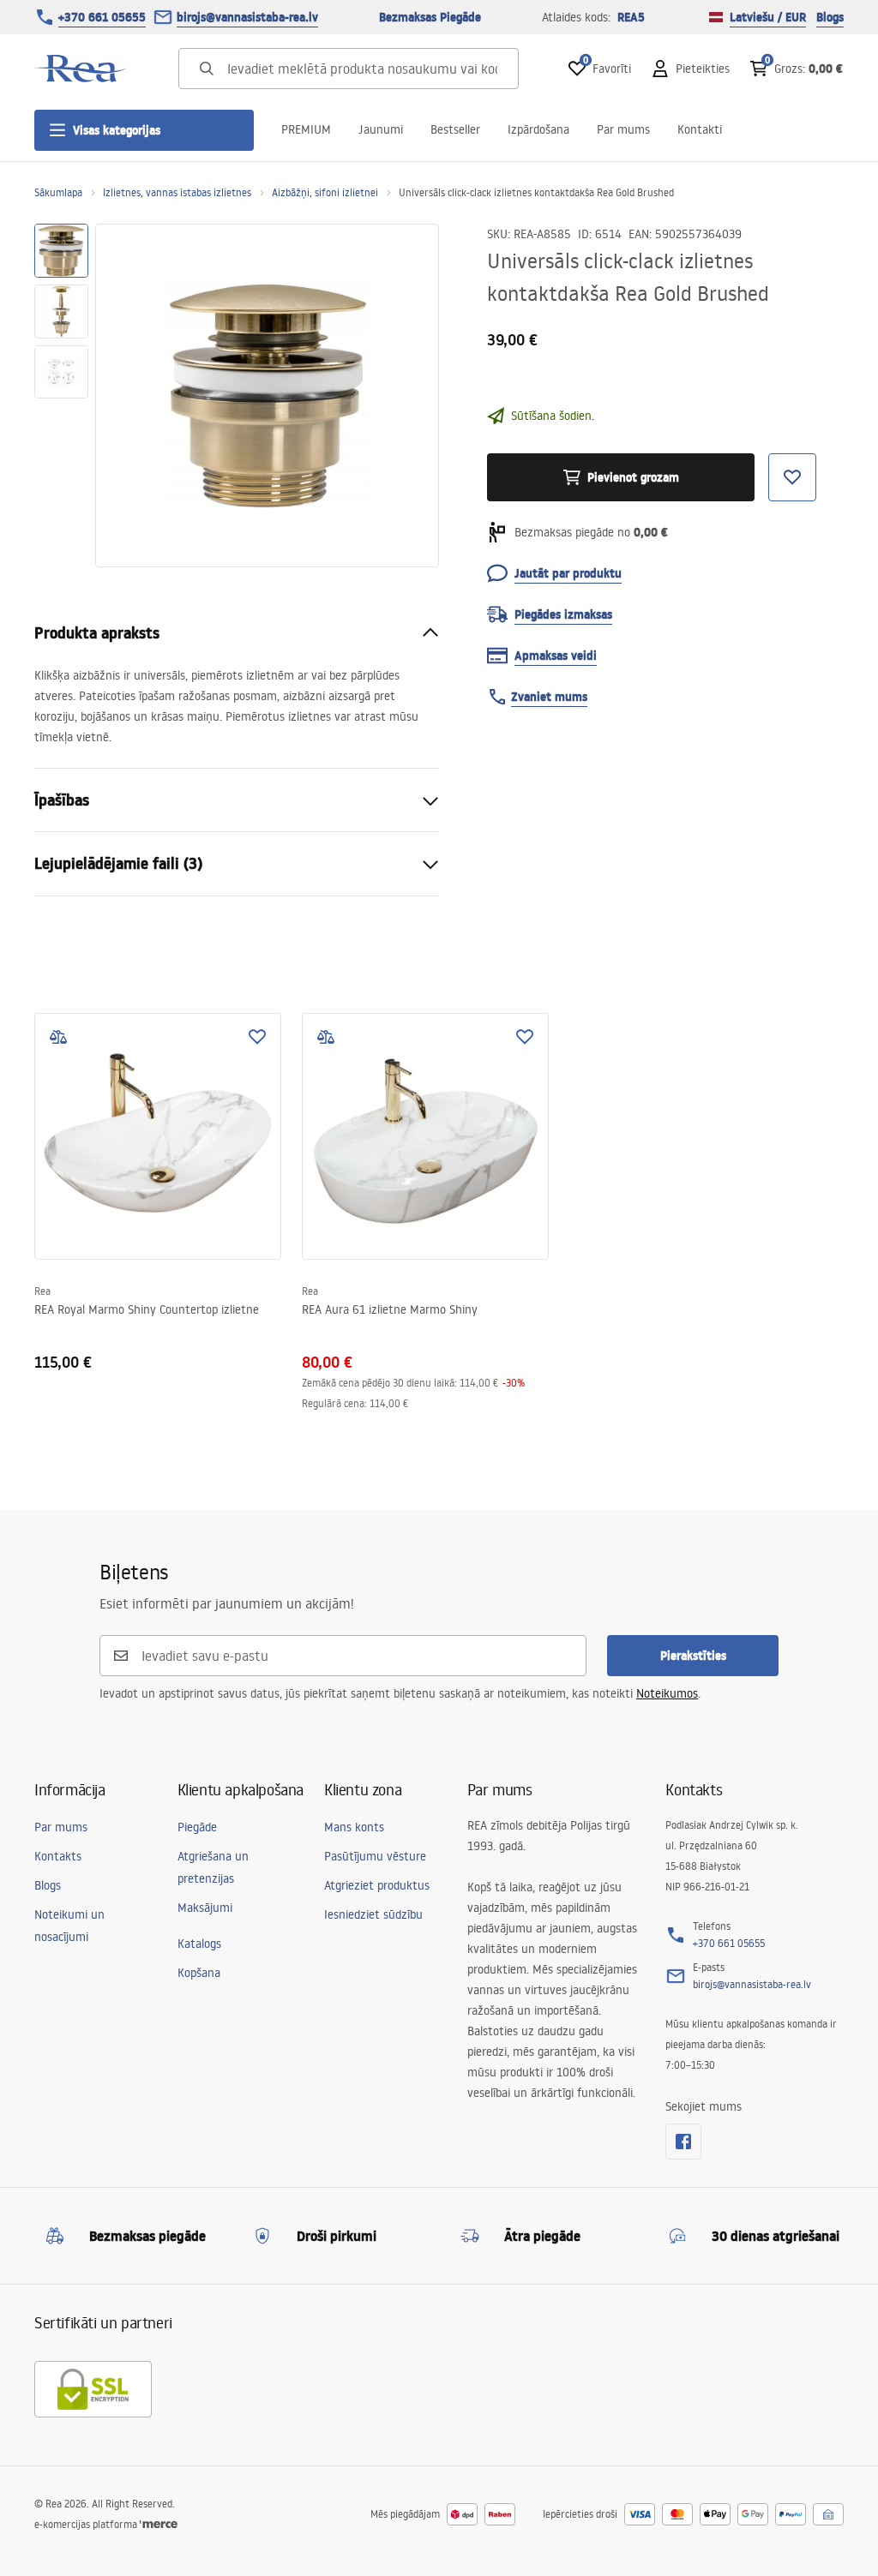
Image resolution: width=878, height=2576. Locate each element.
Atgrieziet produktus (377, 1885)
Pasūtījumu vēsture (375, 1856)
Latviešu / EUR (768, 17)
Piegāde (197, 1827)
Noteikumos (667, 1693)
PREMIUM (306, 129)
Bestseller (455, 129)
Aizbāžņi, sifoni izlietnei (325, 192)
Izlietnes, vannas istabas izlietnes (177, 192)
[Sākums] (81, 69)
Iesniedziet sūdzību (373, 1914)
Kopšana (199, 1973)
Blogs (830, 17)
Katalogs (199, 1944)
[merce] (159, 2524)
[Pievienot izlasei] (257, 1037)
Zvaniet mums (549, 697)
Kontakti (700, 129)
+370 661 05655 (102, 17)
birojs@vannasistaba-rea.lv (247, 17)
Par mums (623, 129)
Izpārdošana (538, 129)
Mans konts (354, 1827)
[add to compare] (58, 1037)
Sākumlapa (58, 192)
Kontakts (58, 1856)
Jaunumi (381, 129)
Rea (42, 1291)
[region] (61, 395)
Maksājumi (205, 1908)
